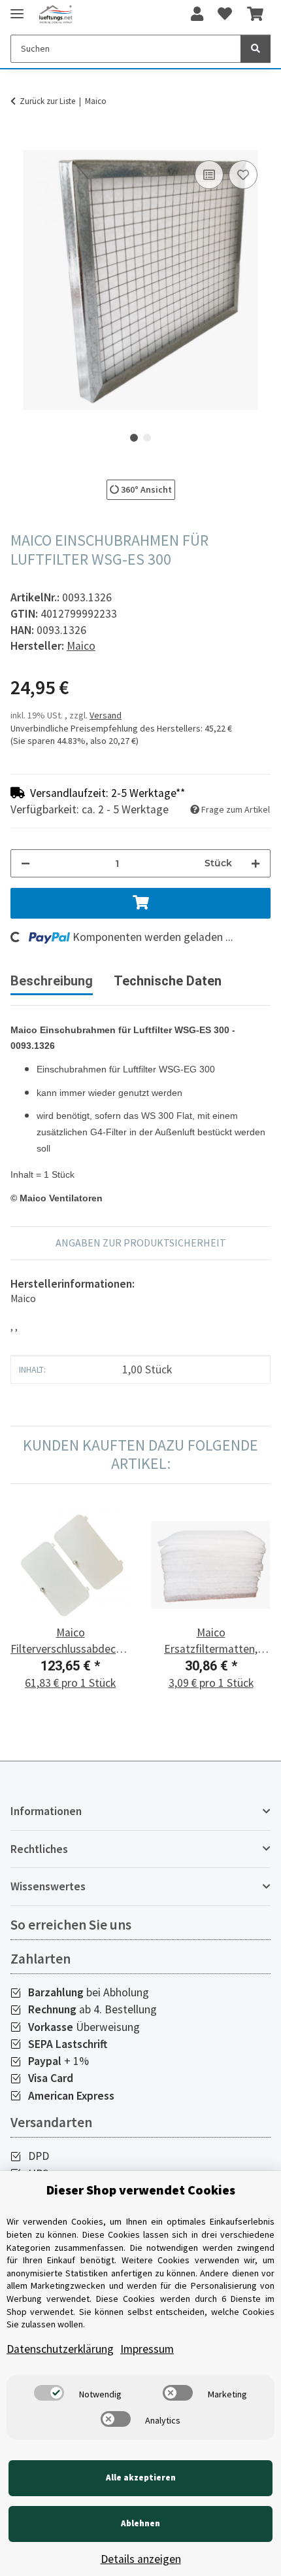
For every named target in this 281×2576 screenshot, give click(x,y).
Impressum (147, 2349)
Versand (106, 715)
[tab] (168, 986)
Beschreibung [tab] (52, 981)
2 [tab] (147, 438)
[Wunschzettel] (225, 14)
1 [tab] (134, 438)
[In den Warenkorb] (21, 143)
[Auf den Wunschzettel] (243, 175)
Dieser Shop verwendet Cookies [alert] (141, 2190)
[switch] (49, 2393)
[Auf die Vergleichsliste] (209, 175)
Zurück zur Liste (47, 101)
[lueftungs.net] (56, 15)
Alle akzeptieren (141, 2478)
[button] (197, 14)
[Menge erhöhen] (256, 863)
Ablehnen (140, 2523)
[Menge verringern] (25, 863)
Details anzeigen (141, 2559)
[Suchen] (256, 49)
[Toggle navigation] (17, 8)
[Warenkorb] (255, 14)
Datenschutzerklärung (60, 2349)
